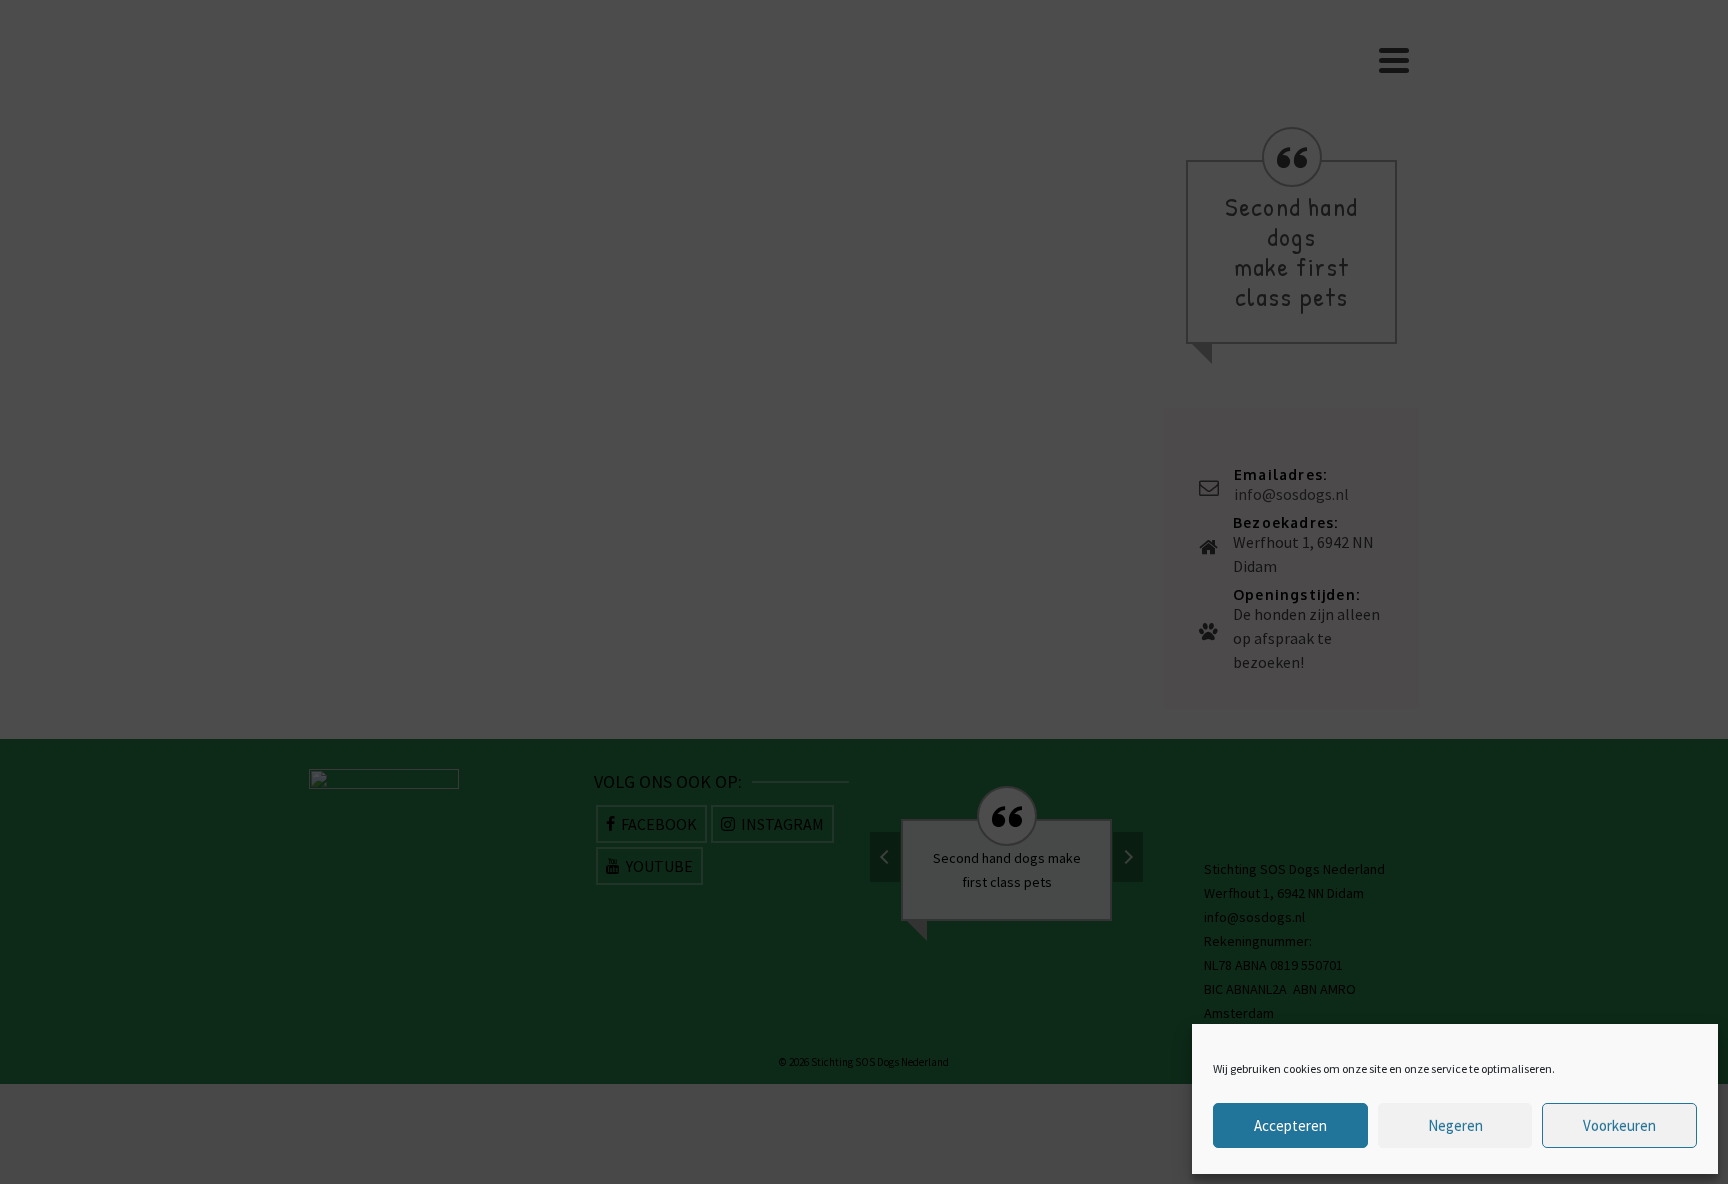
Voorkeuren (1619, 1125)
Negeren (1455, 1125)
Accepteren (1290, 1125)
